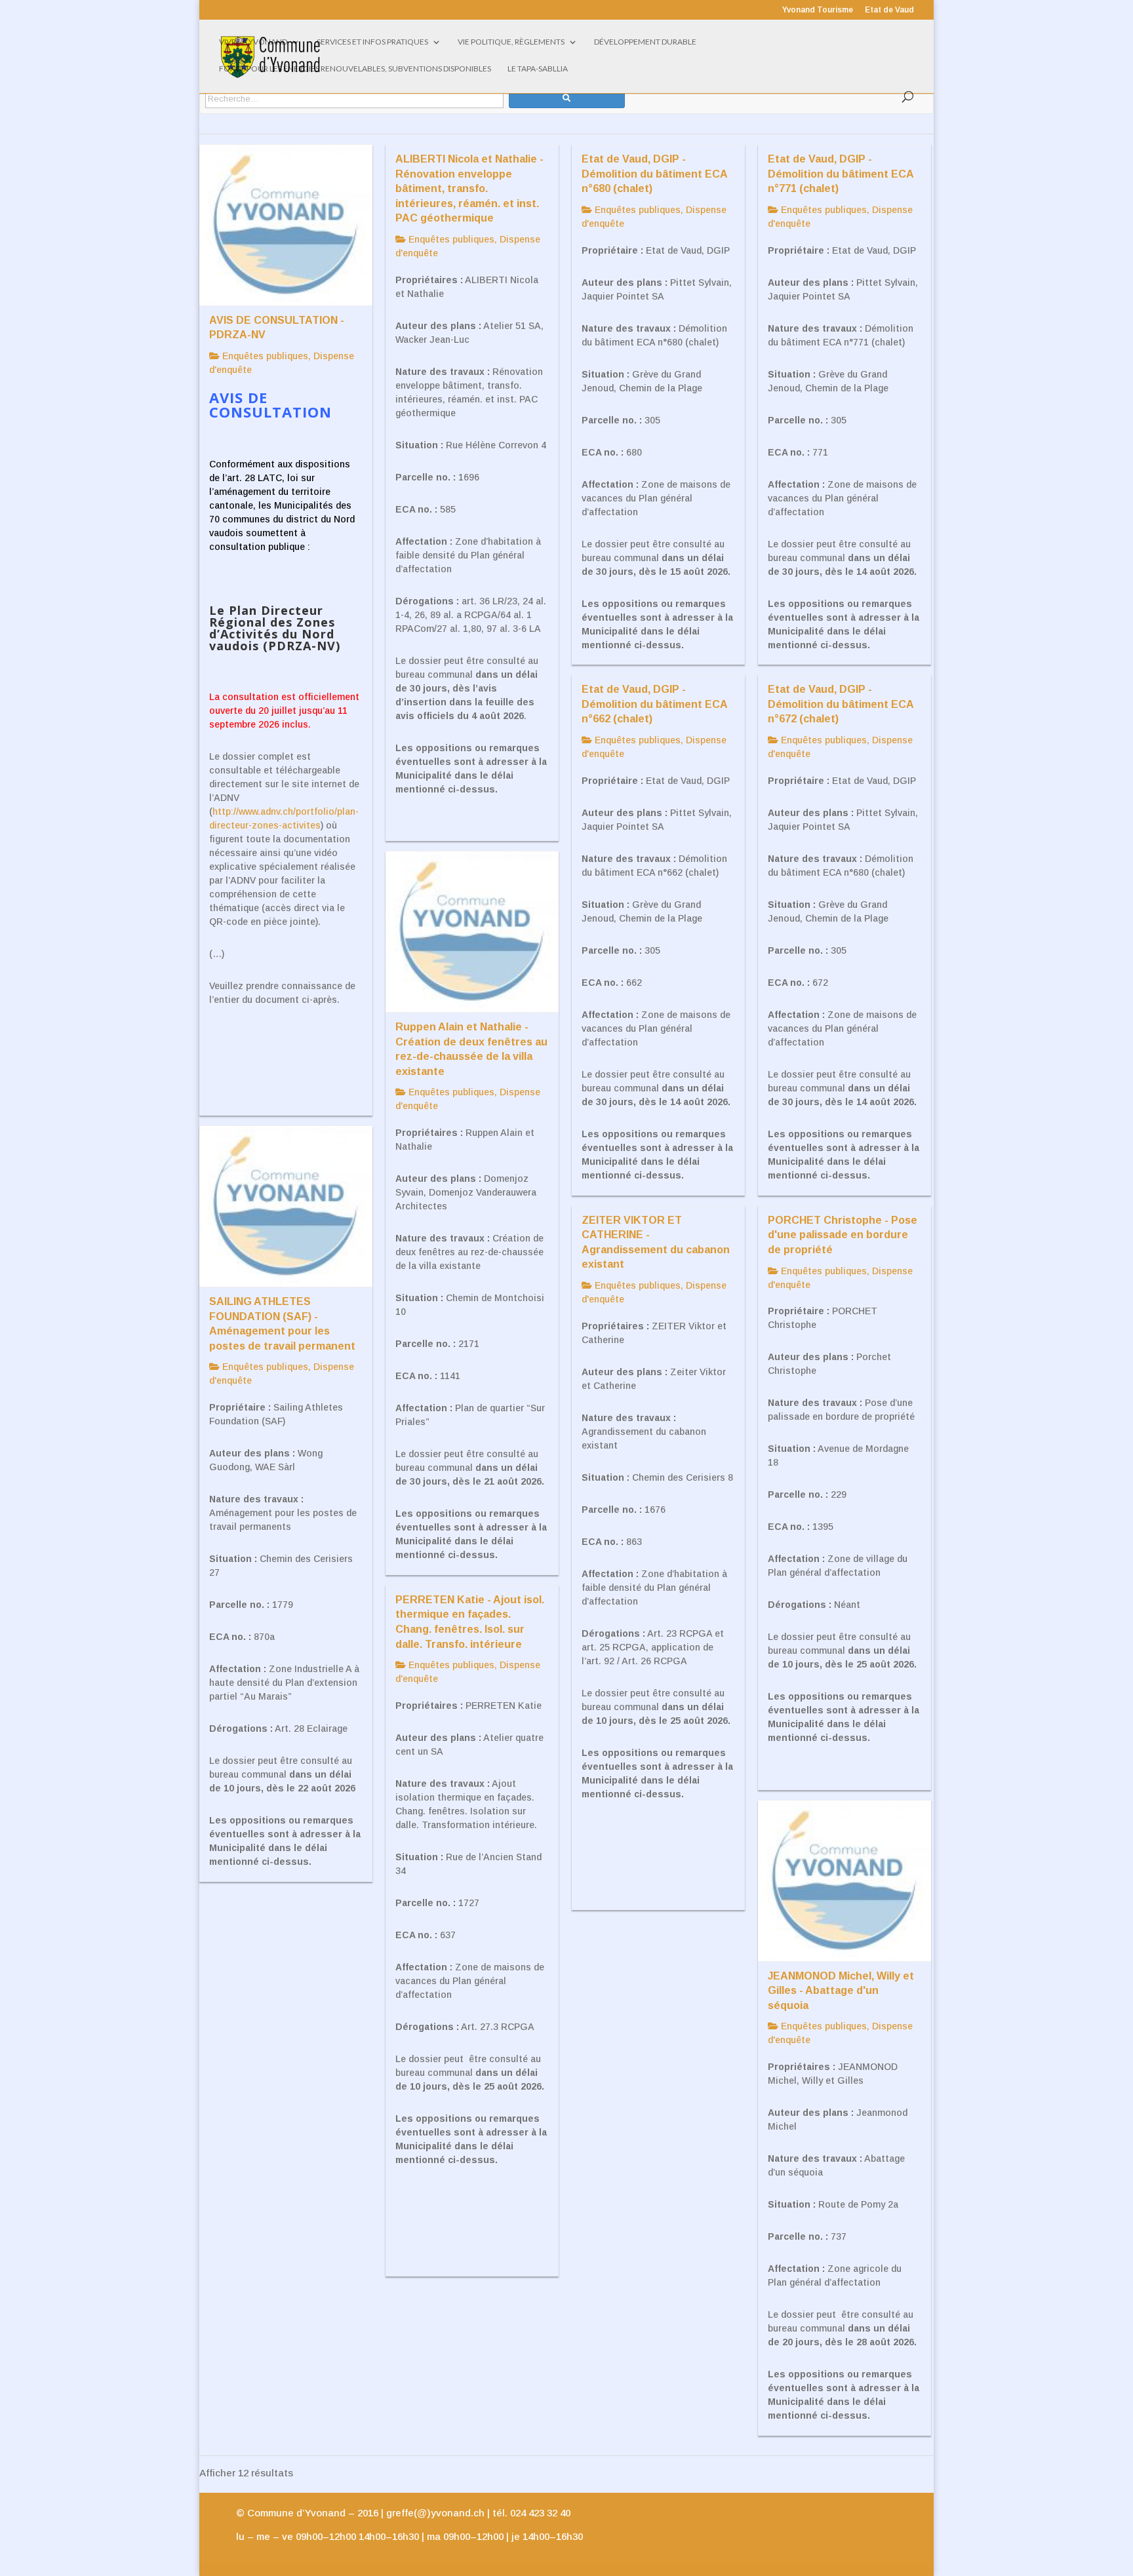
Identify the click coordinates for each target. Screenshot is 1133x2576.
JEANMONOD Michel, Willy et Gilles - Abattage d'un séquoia (841, 1990)
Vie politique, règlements (511, 42)
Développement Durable (645, 42)
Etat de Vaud (889, 10)
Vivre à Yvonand (253, 42)
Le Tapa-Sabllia (538, 69)
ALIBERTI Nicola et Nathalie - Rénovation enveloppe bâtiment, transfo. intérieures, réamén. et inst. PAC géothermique (469, 188)
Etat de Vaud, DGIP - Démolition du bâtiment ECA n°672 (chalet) (841, 704)
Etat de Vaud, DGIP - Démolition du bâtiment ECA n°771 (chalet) (841, 173)
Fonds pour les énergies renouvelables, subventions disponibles (355, 69)
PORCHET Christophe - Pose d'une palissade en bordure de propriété (843, 1235)
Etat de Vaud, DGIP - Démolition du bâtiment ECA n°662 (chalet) (654, 704)
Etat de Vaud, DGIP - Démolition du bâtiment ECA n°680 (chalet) (654, 173)
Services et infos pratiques (372, 42)
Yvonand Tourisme (818, 10)
